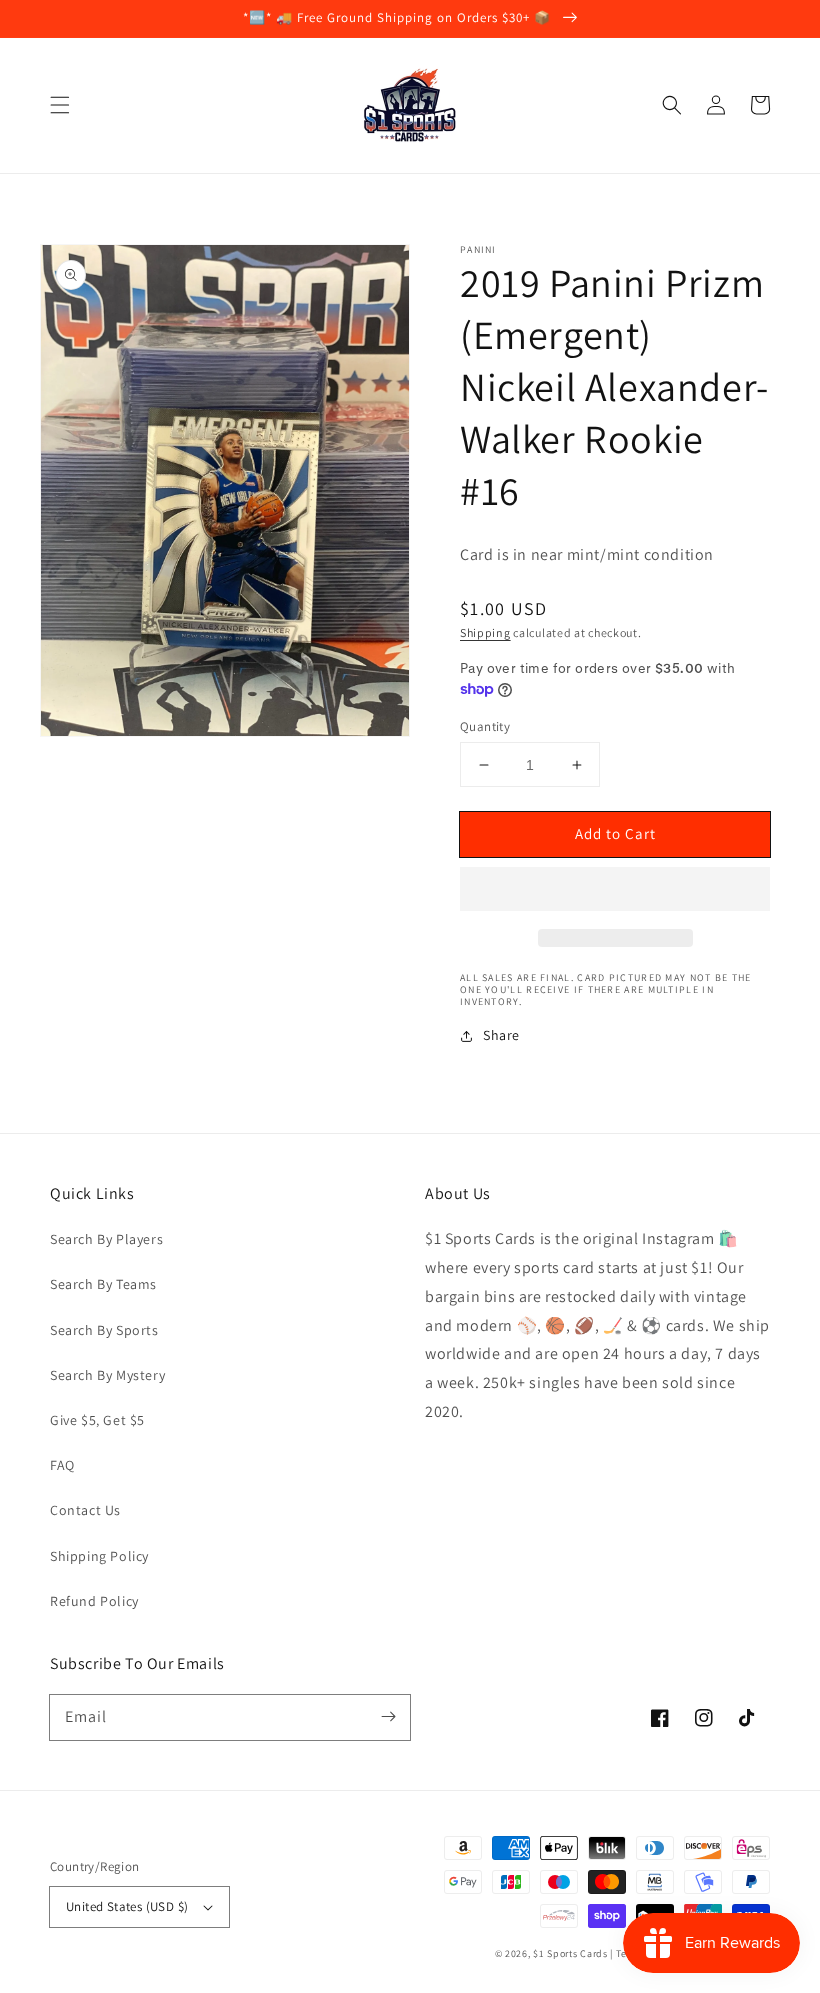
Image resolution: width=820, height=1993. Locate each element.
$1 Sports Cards (570, 1953)
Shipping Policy (99, 1556)
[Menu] (60, 105)
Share (501, 1035)
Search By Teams (103, 1284)
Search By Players (106, 1239)
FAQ (62, 1465)
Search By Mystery (107, 1375)
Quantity (485, 726)
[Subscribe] (388, 1717)
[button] (672, 105)
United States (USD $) (127, 1906)
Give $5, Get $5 (97, 1420)
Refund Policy (94, 1601)
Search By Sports (104, 1330)
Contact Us (85, 1510)
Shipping (485, 632)
